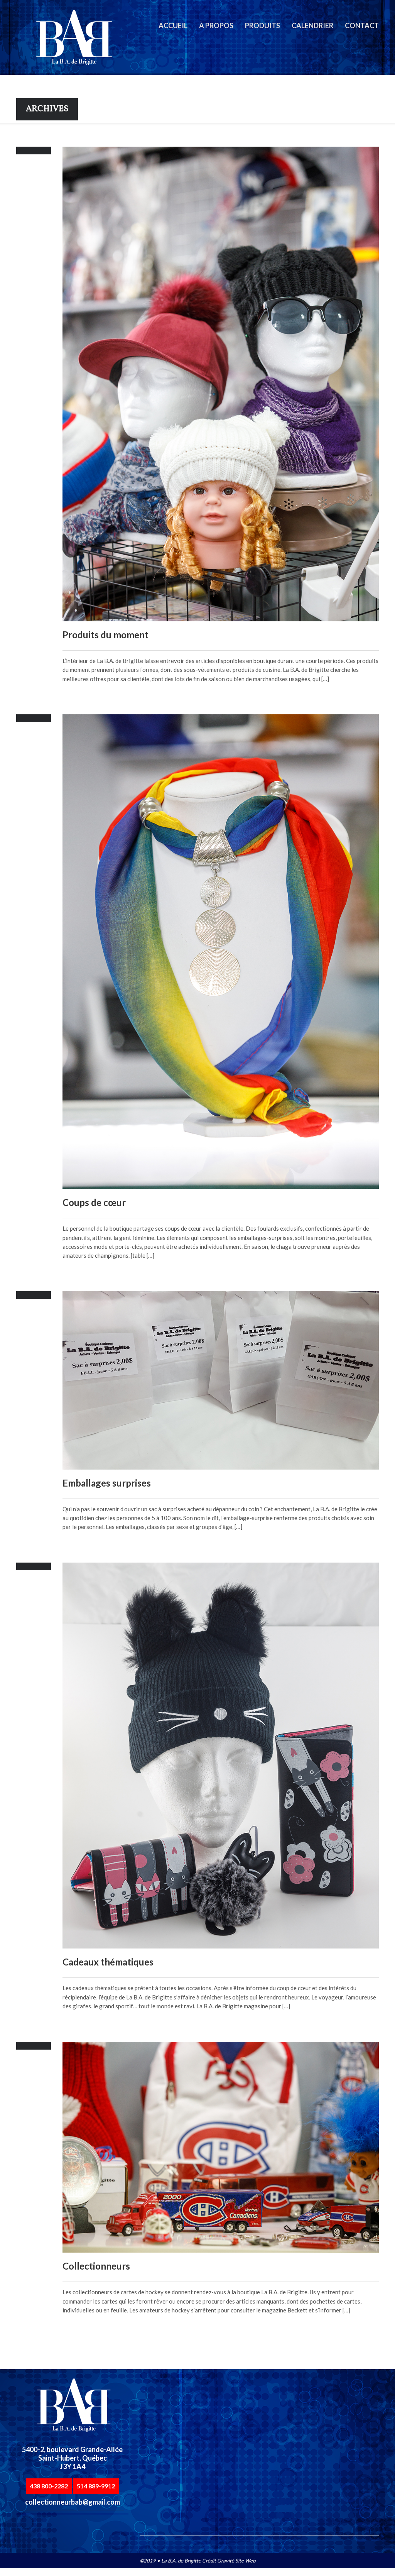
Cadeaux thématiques (108, 1962)
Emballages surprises (107, 1483)
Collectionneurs (96, 2266)
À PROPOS (216, 25)
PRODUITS (262, 25)
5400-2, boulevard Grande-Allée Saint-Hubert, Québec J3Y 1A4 (72, 2458)
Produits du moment (106, 635)
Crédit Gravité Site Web (229, 2561)
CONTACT (362, 25)
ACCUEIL (173, 25)
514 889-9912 (96, 2486)
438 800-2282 (49, 2486)
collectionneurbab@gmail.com (73, 2502)
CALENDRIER (312, 25)
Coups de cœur (94, 1202)
